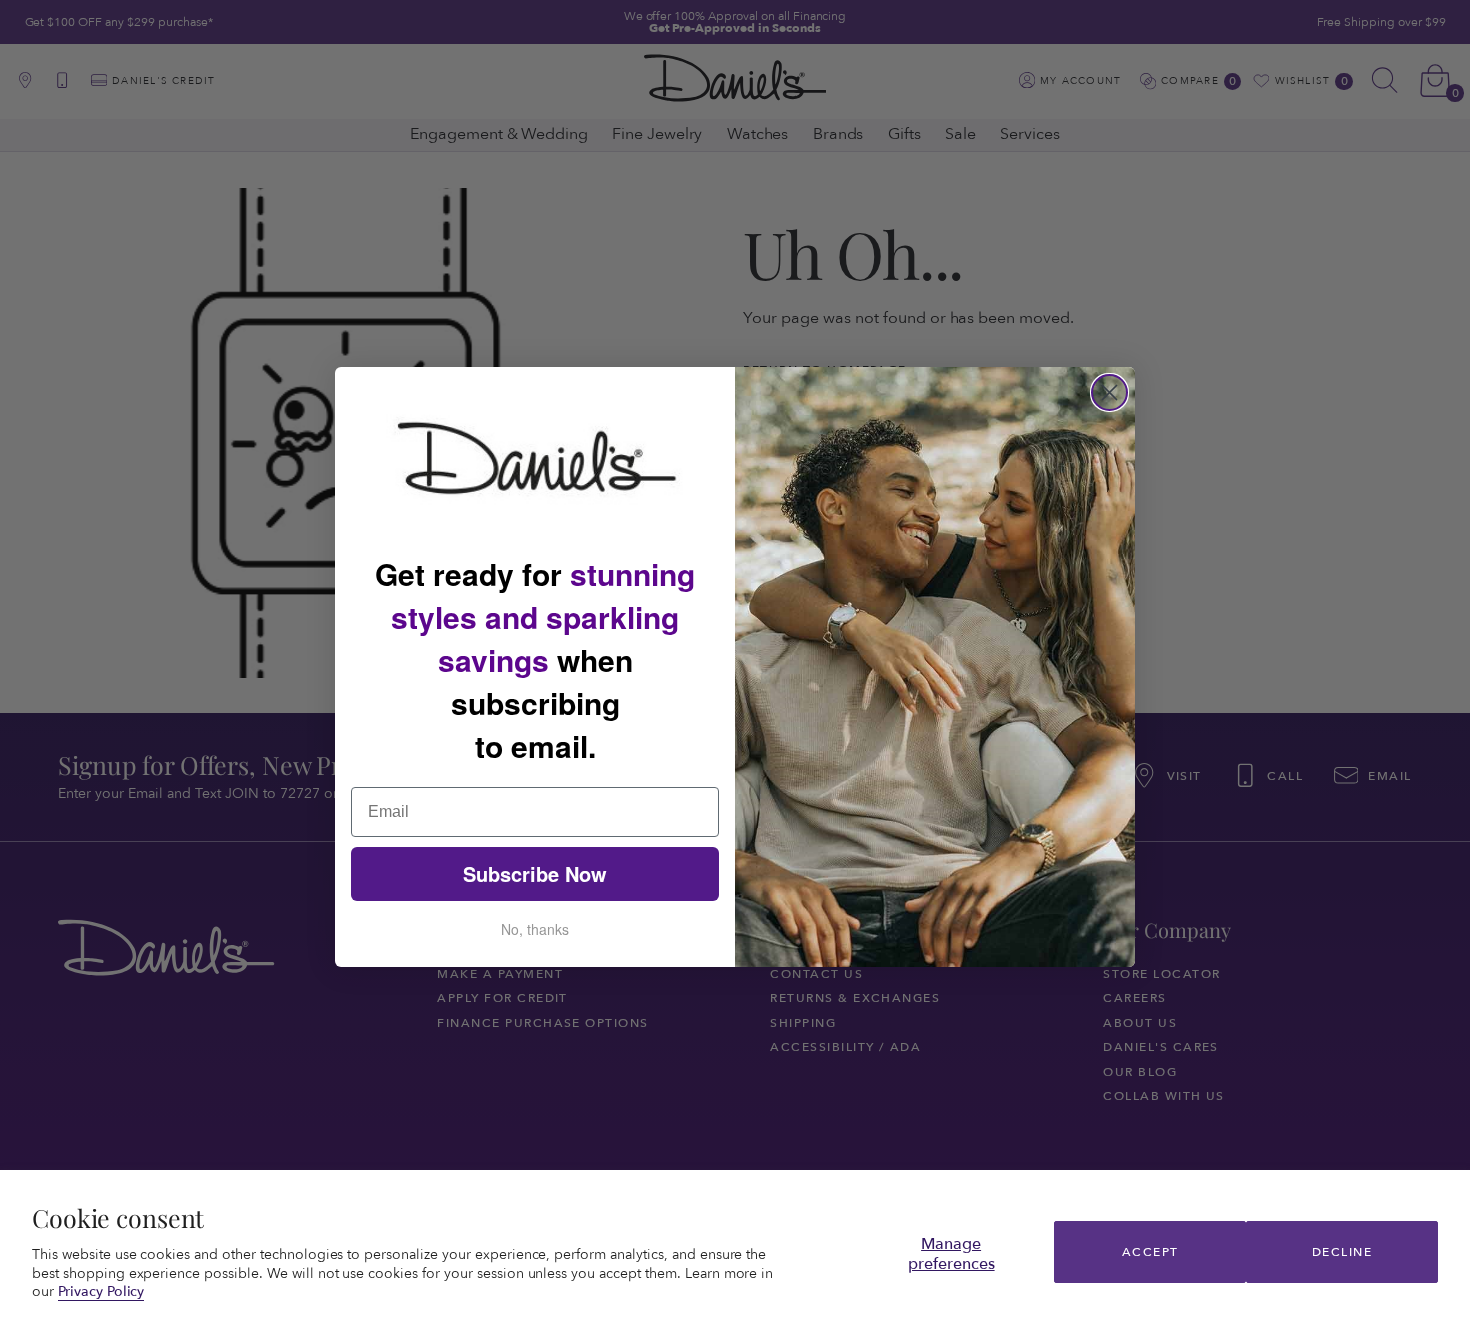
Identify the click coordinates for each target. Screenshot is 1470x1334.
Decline (1342, 1252)
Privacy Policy (101, 1291)
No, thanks (535, 929)
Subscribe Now (535, 873)
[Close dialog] (1109, 392)
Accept (1150, 1252)
